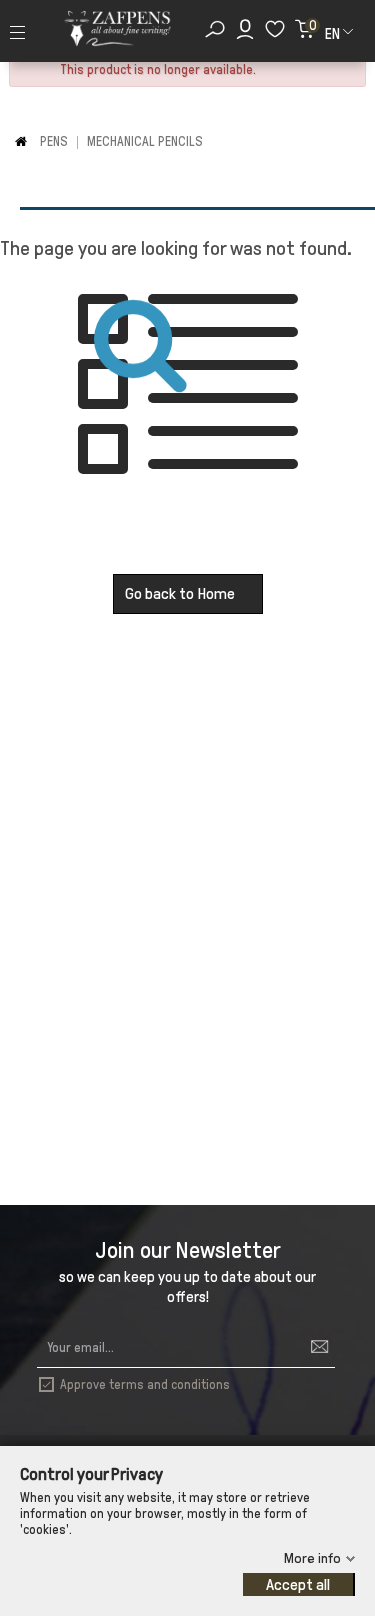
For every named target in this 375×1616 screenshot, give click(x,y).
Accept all (298, 1584)
